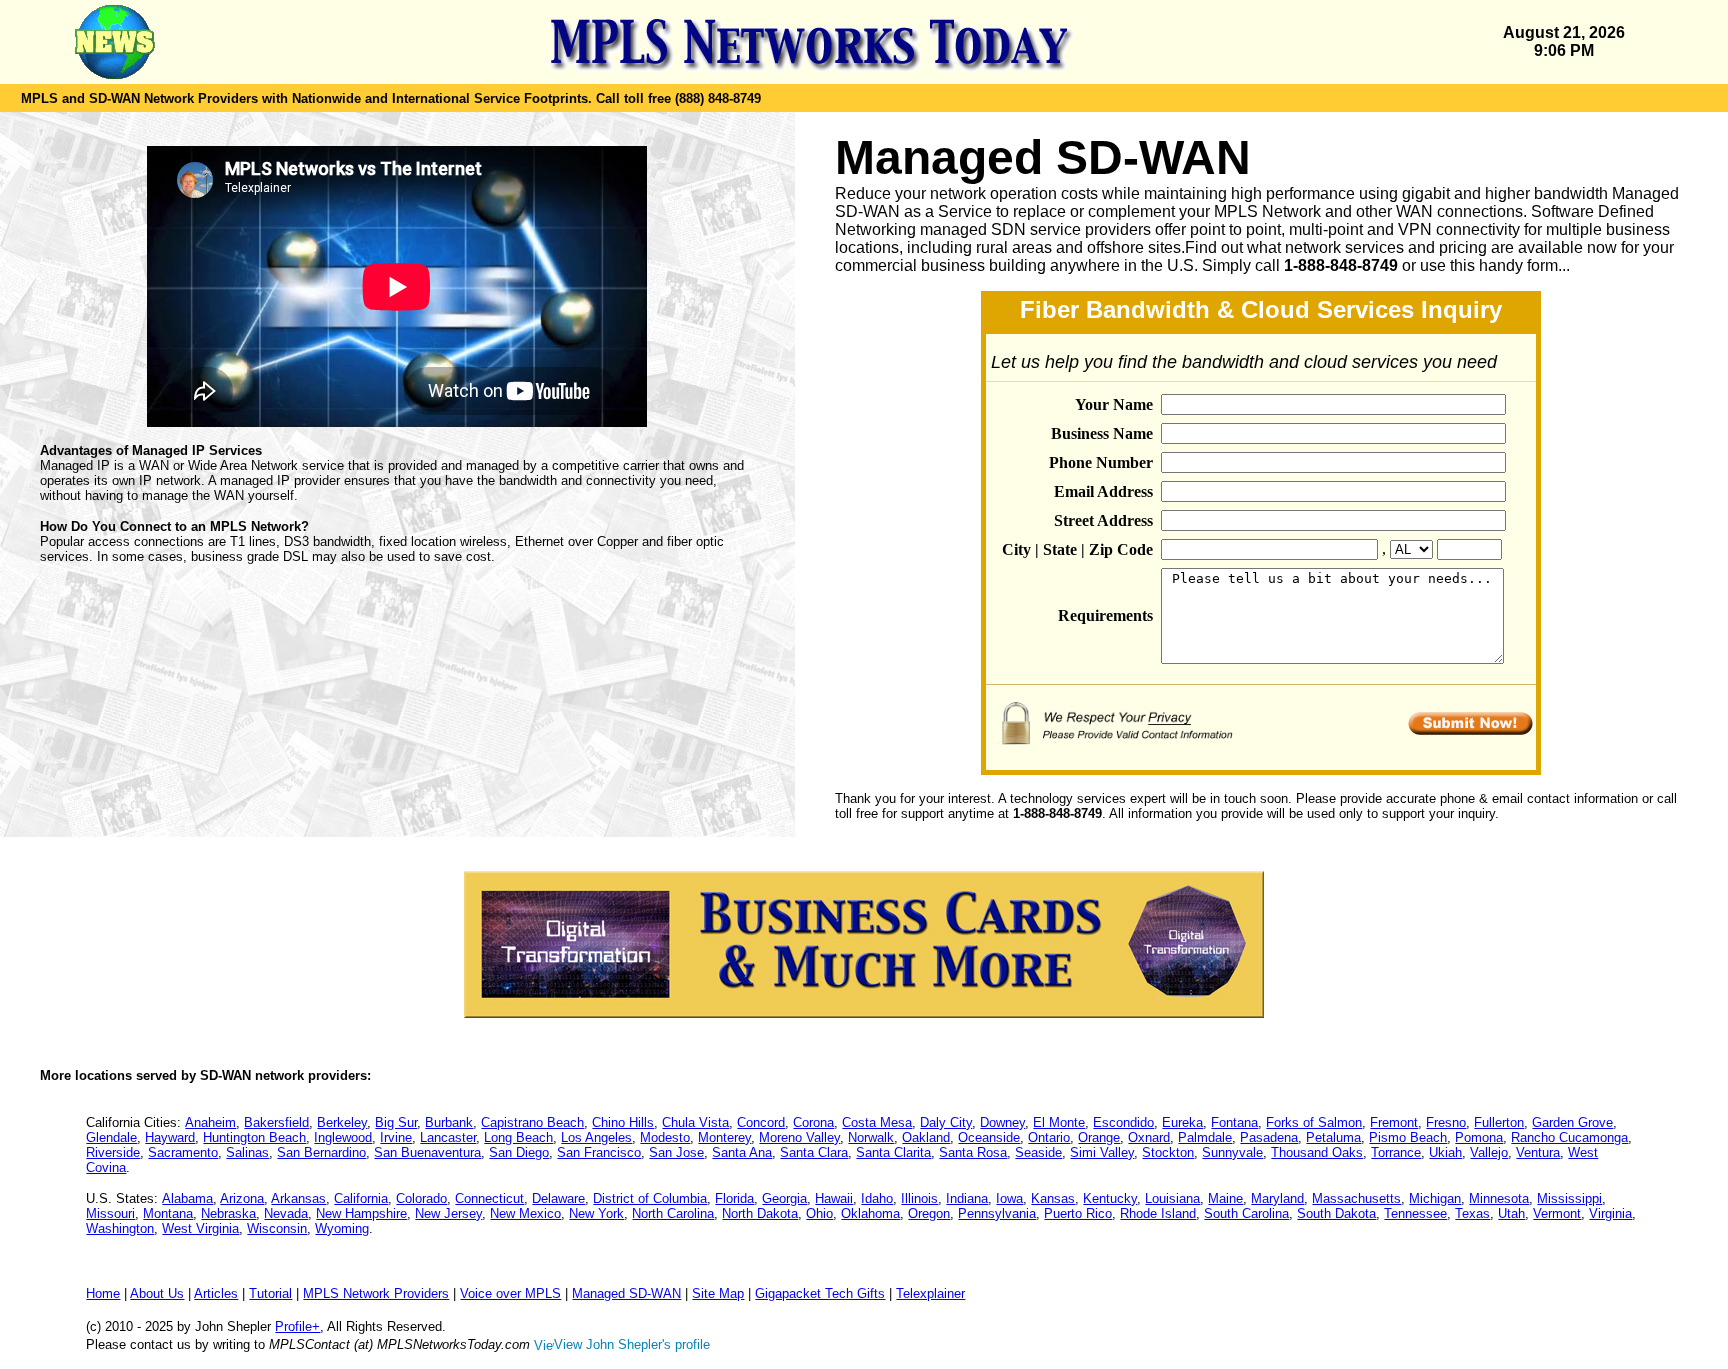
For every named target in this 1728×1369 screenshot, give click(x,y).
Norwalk (871, 1137)
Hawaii (834, 1198)
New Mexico (525, 1213)
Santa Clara (814, 1152)
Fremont (1394, 1122)
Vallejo (1489, 1152)
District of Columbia (650, 1198)
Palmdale (1205, 1137)
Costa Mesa (877, 1122)
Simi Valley (1102, 1152)
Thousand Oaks (1317, 1152)
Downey (1002, 1122)
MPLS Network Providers (376, 1293)
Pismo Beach (1408, 1137)
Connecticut (489, 1198)
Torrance (1396, 1152)
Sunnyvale (1232, 1152)
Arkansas (298, 1198)
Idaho (877, 1198)
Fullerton (1499, 1122)
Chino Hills (623, 1122)
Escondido (1123, 1122)
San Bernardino (321, 1152)
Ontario (1049, 1137)
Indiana (967, 1198)
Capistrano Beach (532, 1122)
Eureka (1182, 1122)
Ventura (1538, 1152)
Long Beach (518, 1137)
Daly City (946, 1122)
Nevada (286, 1213)
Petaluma (1333, 1137)
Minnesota (1499, 1198)
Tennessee (1415, 1213)
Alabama (187, 1198)
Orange (1099, 1137)
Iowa (1009, 1198)
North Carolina (673, 1213)
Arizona (242, 1198)
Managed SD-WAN (626, 1293)
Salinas (247, 1152)
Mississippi (1569, 1198)
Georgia (784, 1198)
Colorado (421, 1198)
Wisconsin (277, 1228)
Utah (1511, 1213)
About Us (157, 1293)
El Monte (1059, 1122)
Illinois (919, 1198)
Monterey (724, 1137)
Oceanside (989, 1137)
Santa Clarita (893, 1152)
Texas (1472, 1213)
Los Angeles (596, 1137)
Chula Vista (695, 1122)
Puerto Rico (1078, 1213)
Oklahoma (870, 1213)
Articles (216, 1293)
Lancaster (448, 1137)
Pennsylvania (997, 1213)
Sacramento (183, 1152)
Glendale (111, 1137)
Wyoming (342, 1228)
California (361, 1198)
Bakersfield (276, 1122)
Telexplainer (930, 1293)
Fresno (1446, 1122)
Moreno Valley (799, 1137)
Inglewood (343, 1137)
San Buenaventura (427, 1152)
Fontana (1234, 1122)
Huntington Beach (254, 1137)
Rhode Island (1158, 1213)
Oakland (926, 1137)
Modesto (665, 1137)
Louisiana (1172, 1198)
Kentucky (1110, 1198)
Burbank (449, 1122)
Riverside (113, 1152)
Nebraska (228, 1213)
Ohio (819, 1213)
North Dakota (760, 1213)
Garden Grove (1572, 1122)
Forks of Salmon (1314, 1122)
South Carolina (1246, 1213)
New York (596, 1213)
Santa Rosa (973, 1152)
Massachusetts (1356, 1198)
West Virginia (200, 1228)
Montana (168, 1213)
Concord (761, 1122)
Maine (1225, 1198)
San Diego (519, 1152)
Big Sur (396, 1122)
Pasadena (1269, 1137)
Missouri (110, 1213)
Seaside (1038, 1152)
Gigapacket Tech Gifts (820, 1293)
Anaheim (210, 1122)
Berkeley (342, 1122)
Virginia (1610, 1213)
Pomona (1479, 1137)
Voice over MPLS (510, 1293)
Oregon (929, 1213)
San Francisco (599, 1152)
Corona (813, 1122)
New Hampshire (361, 1213)
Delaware (558, 1198)
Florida (734, 1198)
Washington (120, 1228)
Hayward (170, 1137)
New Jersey (448, 1213)
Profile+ (297, 1326)
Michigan (1435, 1198)
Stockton (1168, 1152)
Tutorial (270, 1293)
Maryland (1277, 1198)
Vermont (1557, 1213)
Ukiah (1445, 1152)
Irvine (396, 1137)
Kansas (1053, 1198)
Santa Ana (742, 1152)
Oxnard (1149, 1137)
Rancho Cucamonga (1569, 1137)
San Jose (676, 1152)
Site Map (718, 1293)
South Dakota (1336, 1213)
